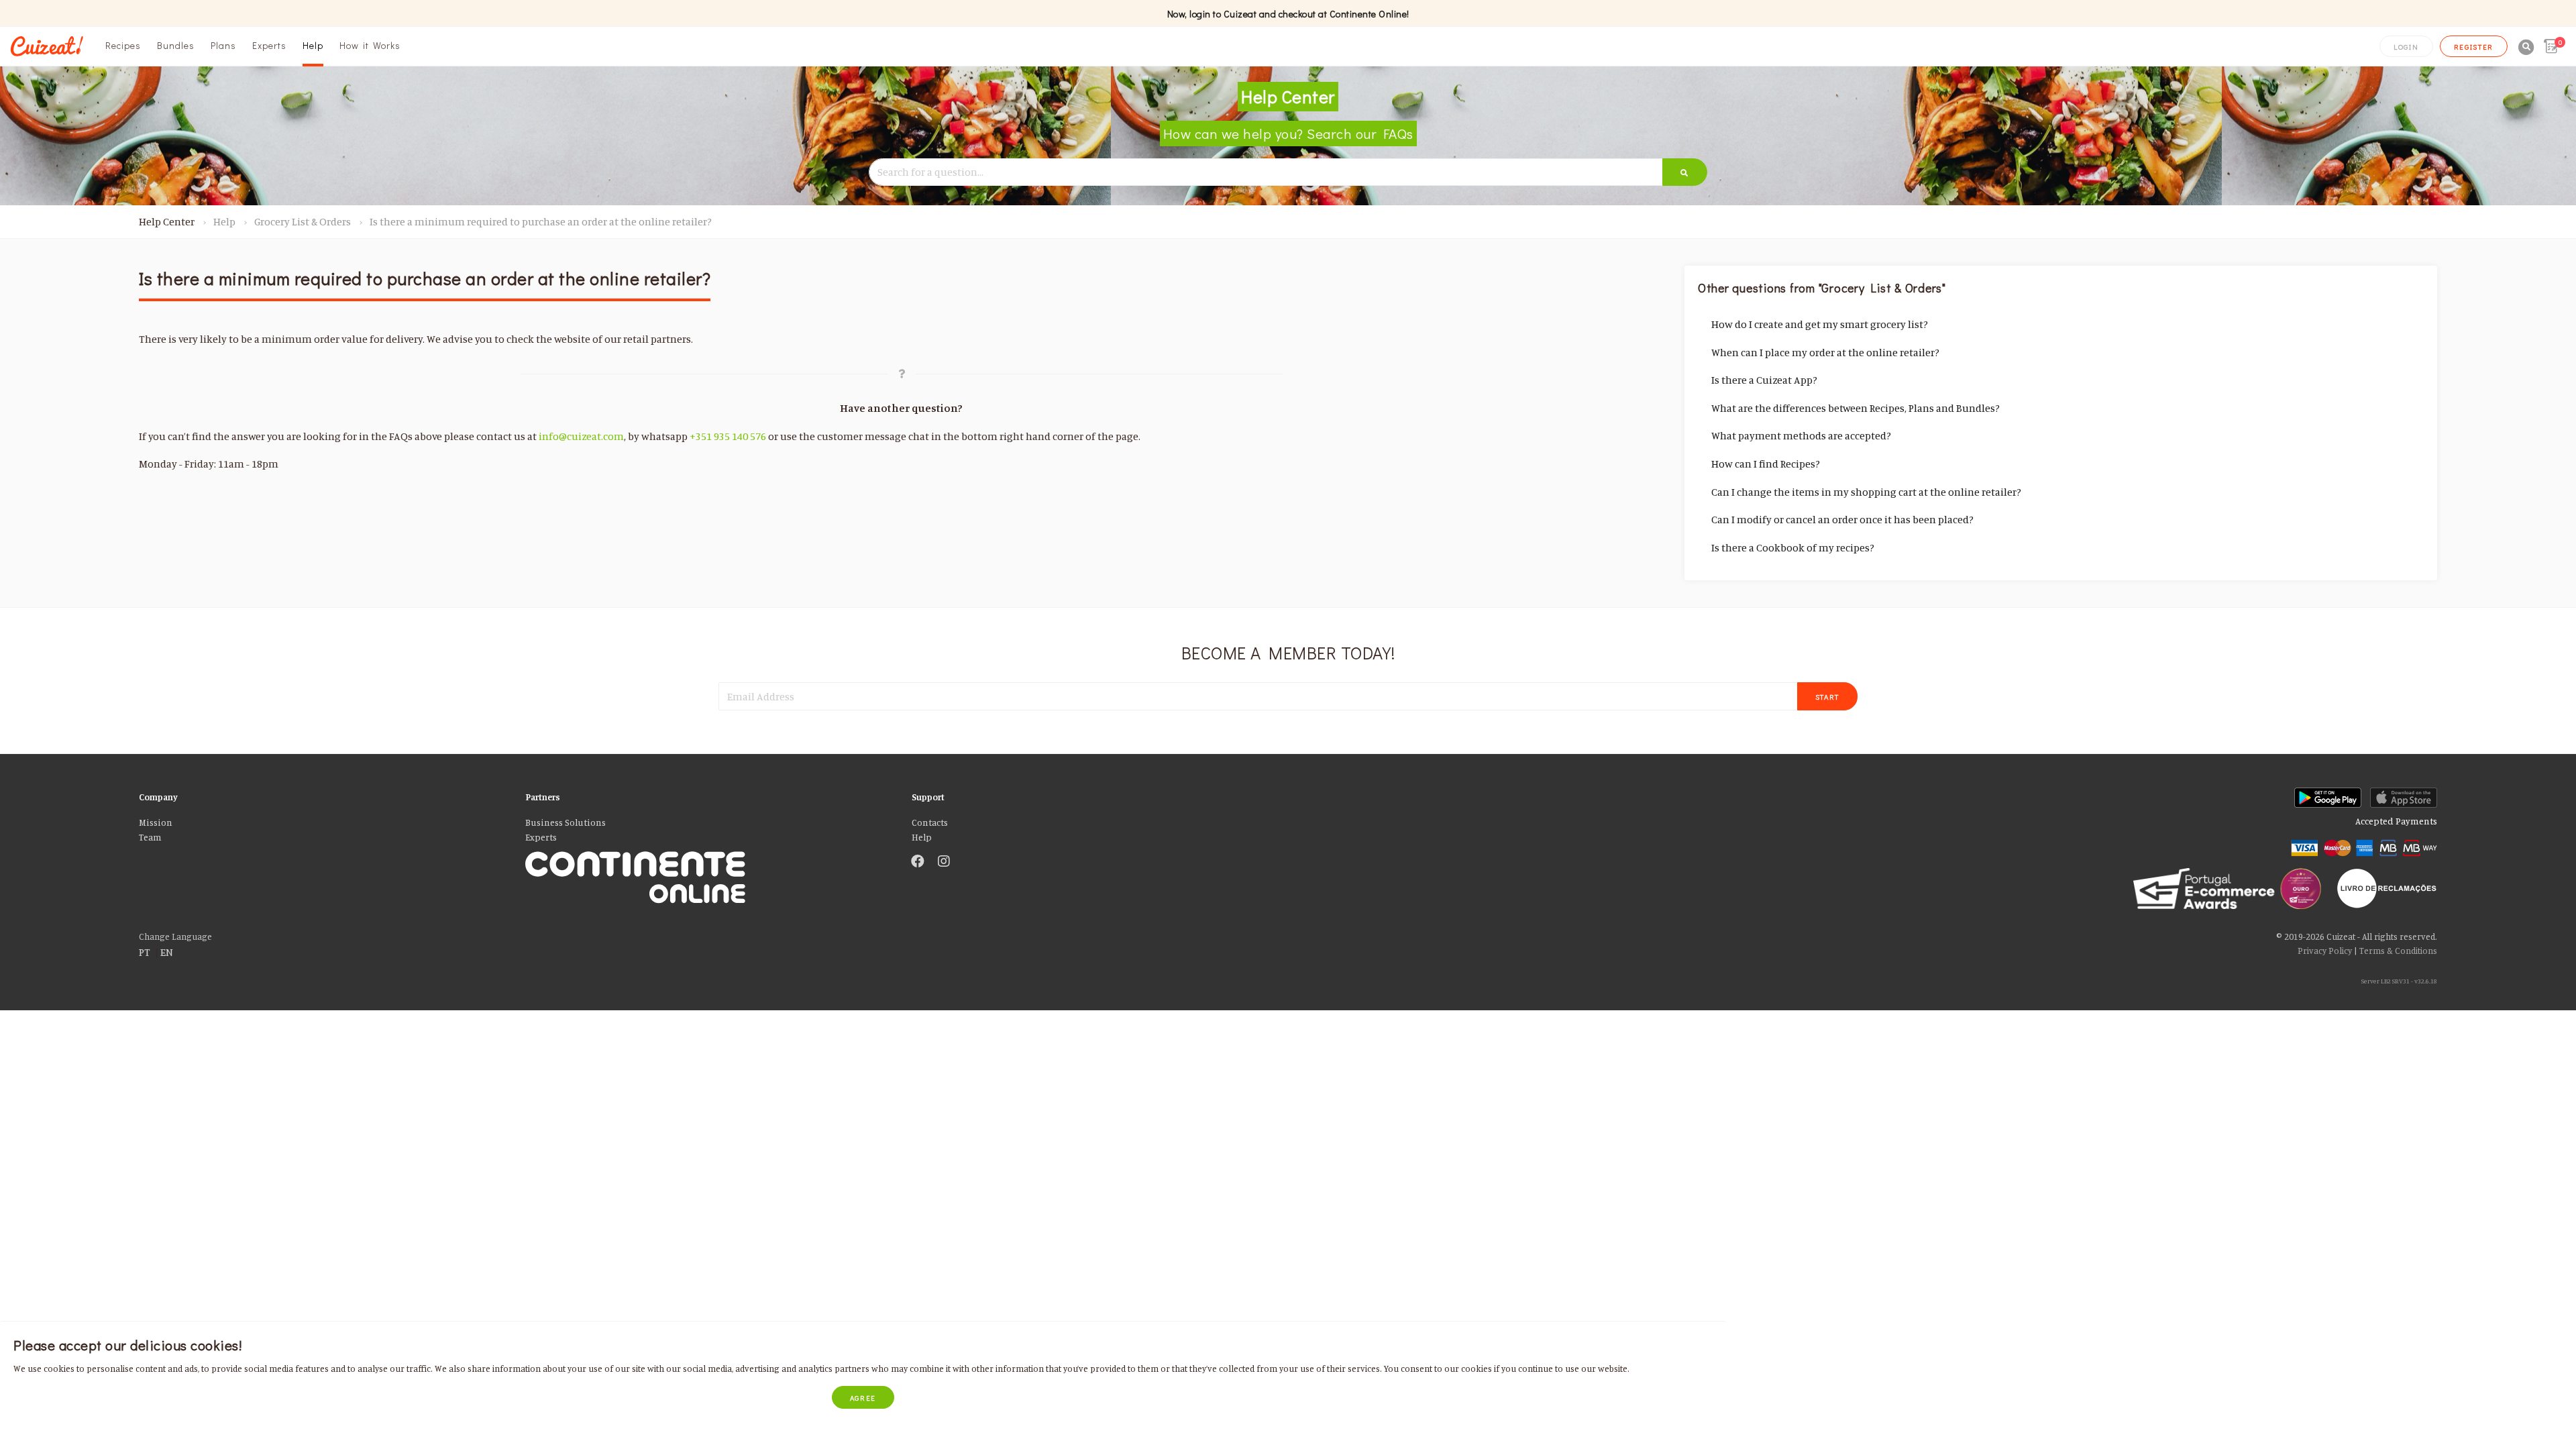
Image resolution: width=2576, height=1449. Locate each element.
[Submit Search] (1685, 172)
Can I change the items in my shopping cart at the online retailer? (1866, 492)
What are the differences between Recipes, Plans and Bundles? (1856, 408)
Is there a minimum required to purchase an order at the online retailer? (541, 221)
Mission (156, 822)
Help (313, 45)
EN (167, 952)
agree (863, 1398)
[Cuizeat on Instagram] (944, 862)
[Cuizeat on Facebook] (918, 862)
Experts (269, 45)
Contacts (930, 822)
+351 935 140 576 (728, 436)
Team (150, 837)
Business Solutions (566, 822)
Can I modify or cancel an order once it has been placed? (1842, 519)
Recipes (123, 45)
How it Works (370, 45)
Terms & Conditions (2398, 951)
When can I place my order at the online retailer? (1825, 352)
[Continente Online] (708, 862)
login (2406, 47)
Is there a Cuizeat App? (1764, 380)
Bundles (176, 45)
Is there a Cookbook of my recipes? (1793, 547)
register (2474, 47)
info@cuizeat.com (581, 436)
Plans (223, 45)
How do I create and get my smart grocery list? (1820, 324)
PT (145, 952)
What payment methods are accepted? (1801, 435)
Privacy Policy (2325, 951)
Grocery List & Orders (303, 221)
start (1828, 697)
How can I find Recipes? (1766, 464)
